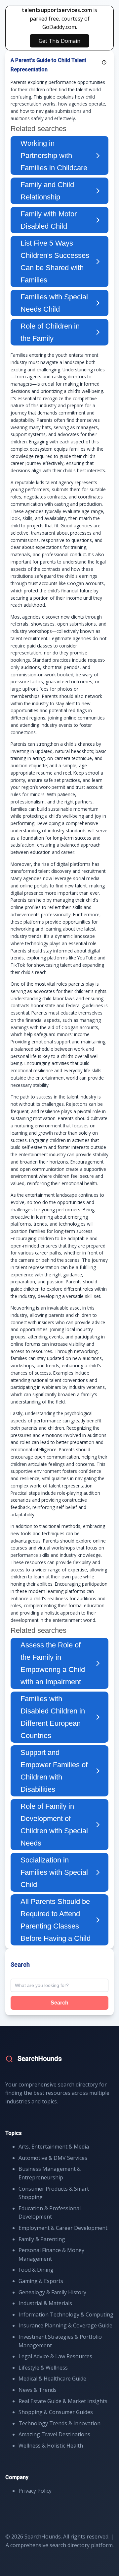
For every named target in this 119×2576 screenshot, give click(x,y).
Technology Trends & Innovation (59, 2423)
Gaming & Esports (41, 2281)
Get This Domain (59, 41)
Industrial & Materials (45, 2303)
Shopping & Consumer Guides (56, 2412)
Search (59, 2003)
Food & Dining (36, 2270)
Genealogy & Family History (52, 2292)
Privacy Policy (35, 2491)
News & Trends (38, 2390)
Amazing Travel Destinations (54, 2434)
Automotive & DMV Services (53, 2158)
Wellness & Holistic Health (51, 2446)
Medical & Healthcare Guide (52, 2379)
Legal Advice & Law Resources (55, 2356)
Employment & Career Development (63, 2228)
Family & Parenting (42, 2239)
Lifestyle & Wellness (43, 2368)
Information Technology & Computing (66, 2314)
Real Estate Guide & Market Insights (63, 2401)
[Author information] (104, 62)
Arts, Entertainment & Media (54, 2147)
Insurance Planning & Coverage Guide (65, 2325)
